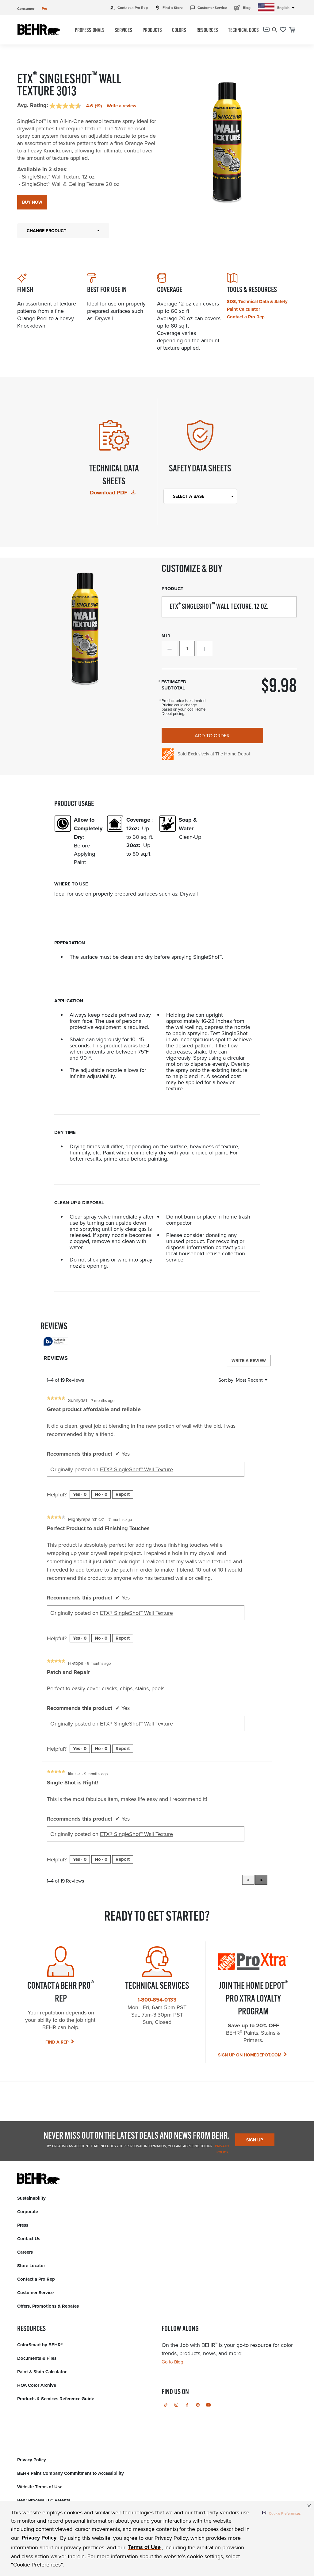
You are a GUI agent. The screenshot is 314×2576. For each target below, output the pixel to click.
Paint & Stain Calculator (42, 2372)
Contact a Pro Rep (129, 8)
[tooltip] (56, 1342)
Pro (44, 8)
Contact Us (29, 2239)
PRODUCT (172, 589)
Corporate (28, 2212)
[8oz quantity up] (205, 648)
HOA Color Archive (37, 2385)
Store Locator (31, 2266)
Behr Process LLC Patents (44, 2500)
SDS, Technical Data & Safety (257, 301)
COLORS (179, 31)
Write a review (122, 106)
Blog (242, 7)
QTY (166, 635)
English (287, 8)
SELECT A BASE (189, 496)
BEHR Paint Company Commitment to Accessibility (71, 2473)
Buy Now (32, 202)
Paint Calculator (243, 309)
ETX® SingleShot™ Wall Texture (136, 1469)
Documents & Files (37, 2358)
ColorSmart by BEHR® (40, 2345)
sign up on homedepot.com (250, 2055)
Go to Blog (172, 2362)
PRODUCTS (152, 31)
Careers (25, 2252)
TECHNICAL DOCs (243, 31)
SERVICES (123, 31)
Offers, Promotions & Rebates (48, 2306)
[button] (281, 2513)
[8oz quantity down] (169, 648)
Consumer (26, 8)
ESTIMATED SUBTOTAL (174, 685)
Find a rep (57, 2042)
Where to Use (71, 884)
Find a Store (169, 8)
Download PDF (109, 493)
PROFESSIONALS (90, 31)
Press (23, 2225)
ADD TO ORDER (212, 735)
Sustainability (31, 2198)
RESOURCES (207, 31)
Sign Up (255, 2140)
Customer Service (209, 8)
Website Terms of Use (40, 2487)
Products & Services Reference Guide (56, 2399)
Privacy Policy (32, 2460)
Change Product (46, 231)
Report (123, 1494)
